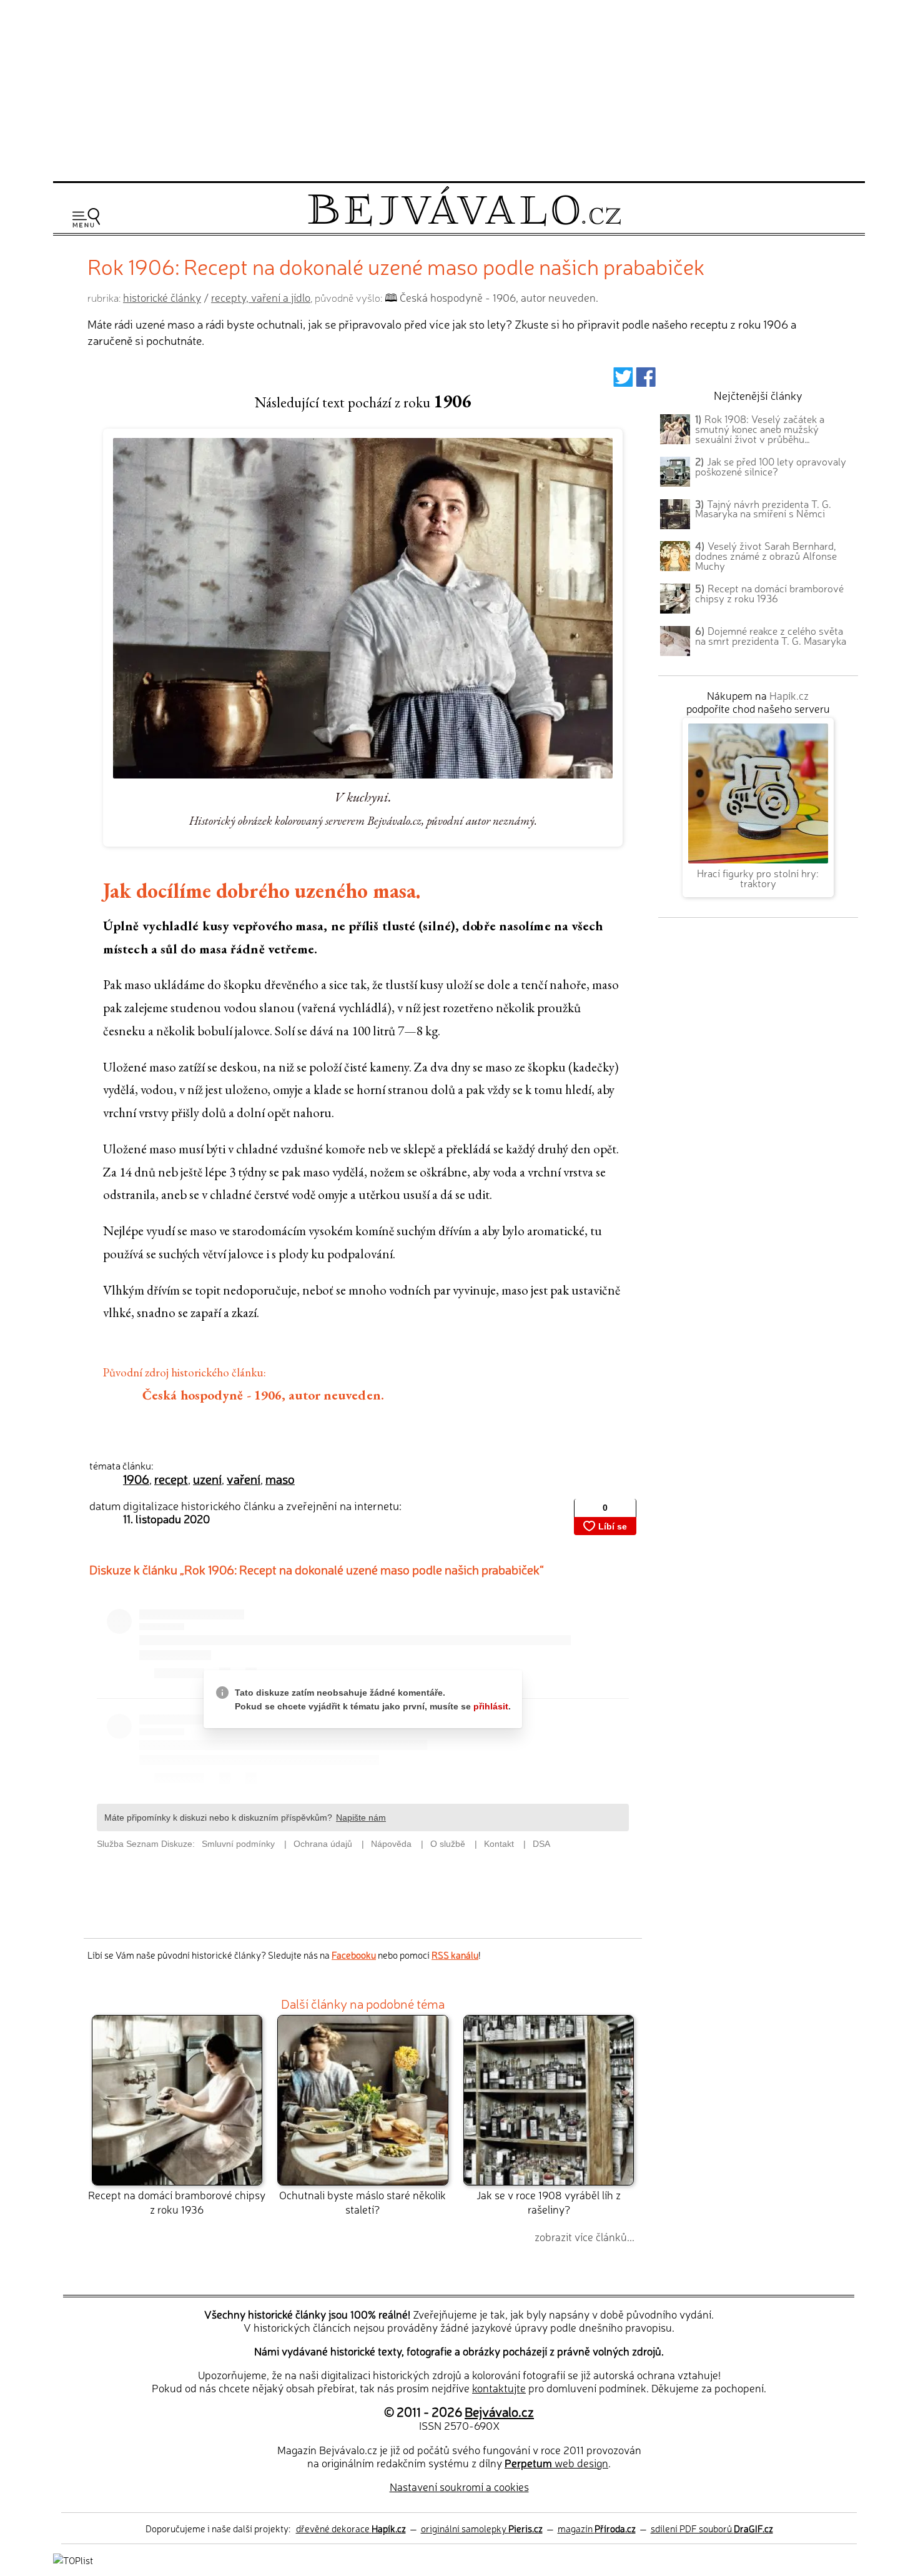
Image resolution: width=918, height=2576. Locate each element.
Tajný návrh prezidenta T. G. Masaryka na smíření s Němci (763, 509)
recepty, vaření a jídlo (261, 297)
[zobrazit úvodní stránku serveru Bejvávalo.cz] (464, 223)
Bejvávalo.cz (499, 2411)
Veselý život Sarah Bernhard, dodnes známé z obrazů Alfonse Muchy (766, 555)
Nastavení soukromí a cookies (459, 2486)
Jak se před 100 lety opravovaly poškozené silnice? (771, 466)
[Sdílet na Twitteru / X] (623, 381)
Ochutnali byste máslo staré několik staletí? (363, 2201)
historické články (162, 297)
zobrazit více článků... (585, 2236)
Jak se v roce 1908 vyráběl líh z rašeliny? (549, 2201)
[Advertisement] (459, 89)
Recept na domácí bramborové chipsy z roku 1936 (177, 2201)
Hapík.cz (789, 695)
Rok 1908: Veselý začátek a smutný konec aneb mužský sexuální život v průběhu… (760, 429)
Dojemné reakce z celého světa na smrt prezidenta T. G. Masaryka (771, 635)
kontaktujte (499, 2388)
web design (556, 2463)
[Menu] (86, 218)
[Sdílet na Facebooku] (646, 381)
